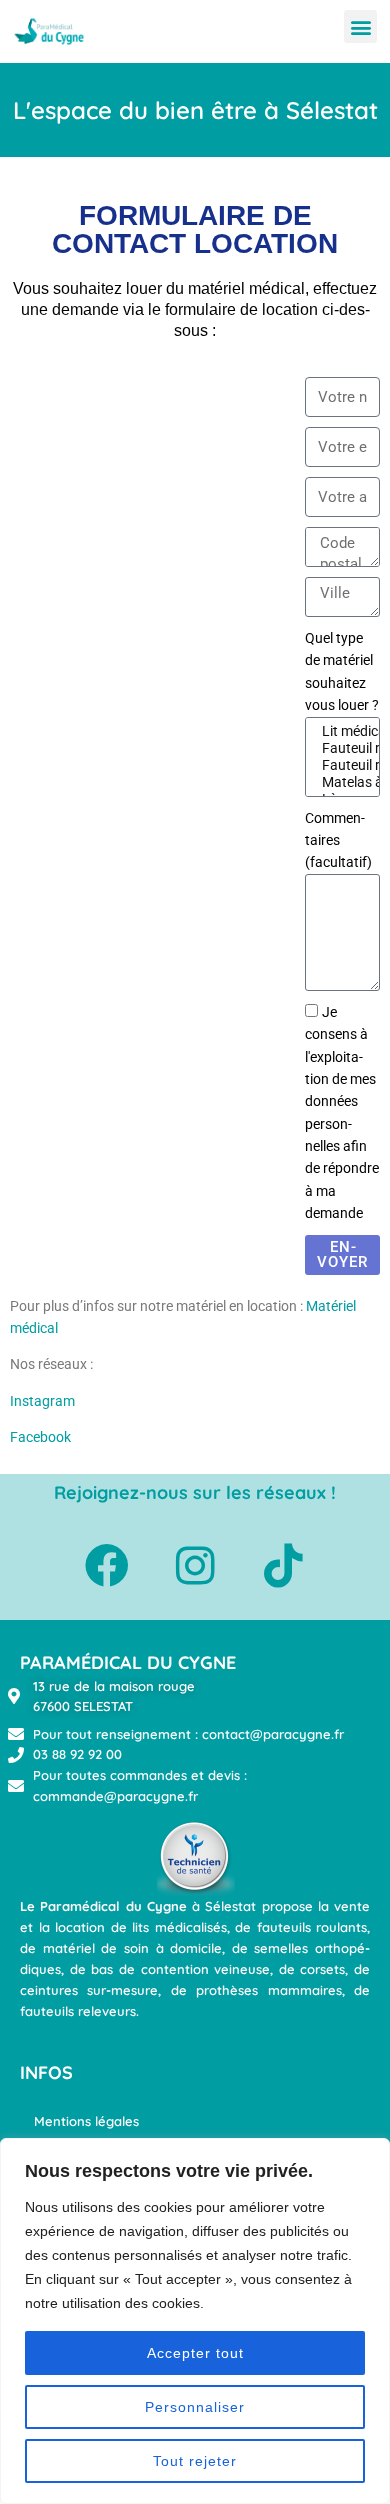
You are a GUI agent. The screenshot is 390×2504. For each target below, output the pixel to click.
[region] (195, 2321)
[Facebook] (107, 1566)
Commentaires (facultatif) (338, 840)
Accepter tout (195, 2353)
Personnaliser (195, 2407)
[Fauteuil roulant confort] (339, 765)
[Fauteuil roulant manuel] (339, 748)
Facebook (40, 1437)
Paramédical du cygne (128, 1662)
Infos (46, 2072)
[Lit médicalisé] (339, 731)
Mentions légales (86, 2121)
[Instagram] (195, 1566)
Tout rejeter (195, 2461)
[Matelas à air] (339, 782)
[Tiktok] (283, 1566)
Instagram (42, 1401)
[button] (360, 26)
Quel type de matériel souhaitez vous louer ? (342, 671)
